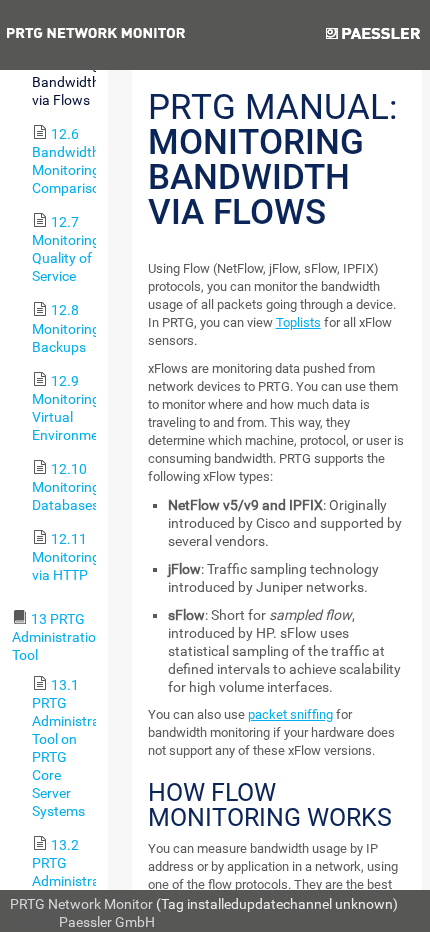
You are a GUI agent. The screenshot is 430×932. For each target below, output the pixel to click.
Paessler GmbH (107, 922)
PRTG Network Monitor (81, 904)
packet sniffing (290, 714)
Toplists (298, 322)
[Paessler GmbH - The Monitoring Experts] (372, 35)
